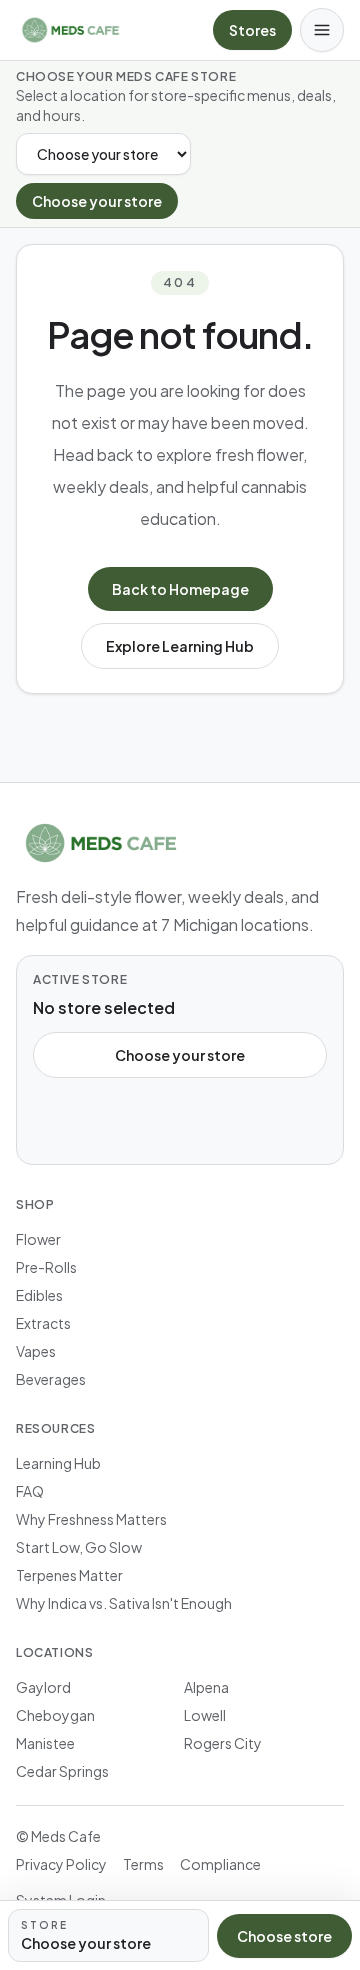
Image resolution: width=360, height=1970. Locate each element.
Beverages (51, 1379)
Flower (38, 1239)
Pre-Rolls (46, 1267)
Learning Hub (58, 1463)
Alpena (206, 1687)
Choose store (284, 1936)
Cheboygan (55, 1715)
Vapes (36, 1351)
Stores (252, 30)
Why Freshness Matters (91, 1519)
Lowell (205, 1715)
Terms (143, 1864)
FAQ (30, 1491)
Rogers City (223, 1743)
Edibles (39, 1295)
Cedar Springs (62, 1771)
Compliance (220, 1864)
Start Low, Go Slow (79, 1547)
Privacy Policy (61, 1864)
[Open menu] (322, 30)
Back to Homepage (180, 589)
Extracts (43, 1323)
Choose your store (97, 201)
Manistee (45, 1743)
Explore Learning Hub (180, 646)
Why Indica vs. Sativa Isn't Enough (124, 1603)
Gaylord (43, 1687)
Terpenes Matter (69, 1575)
